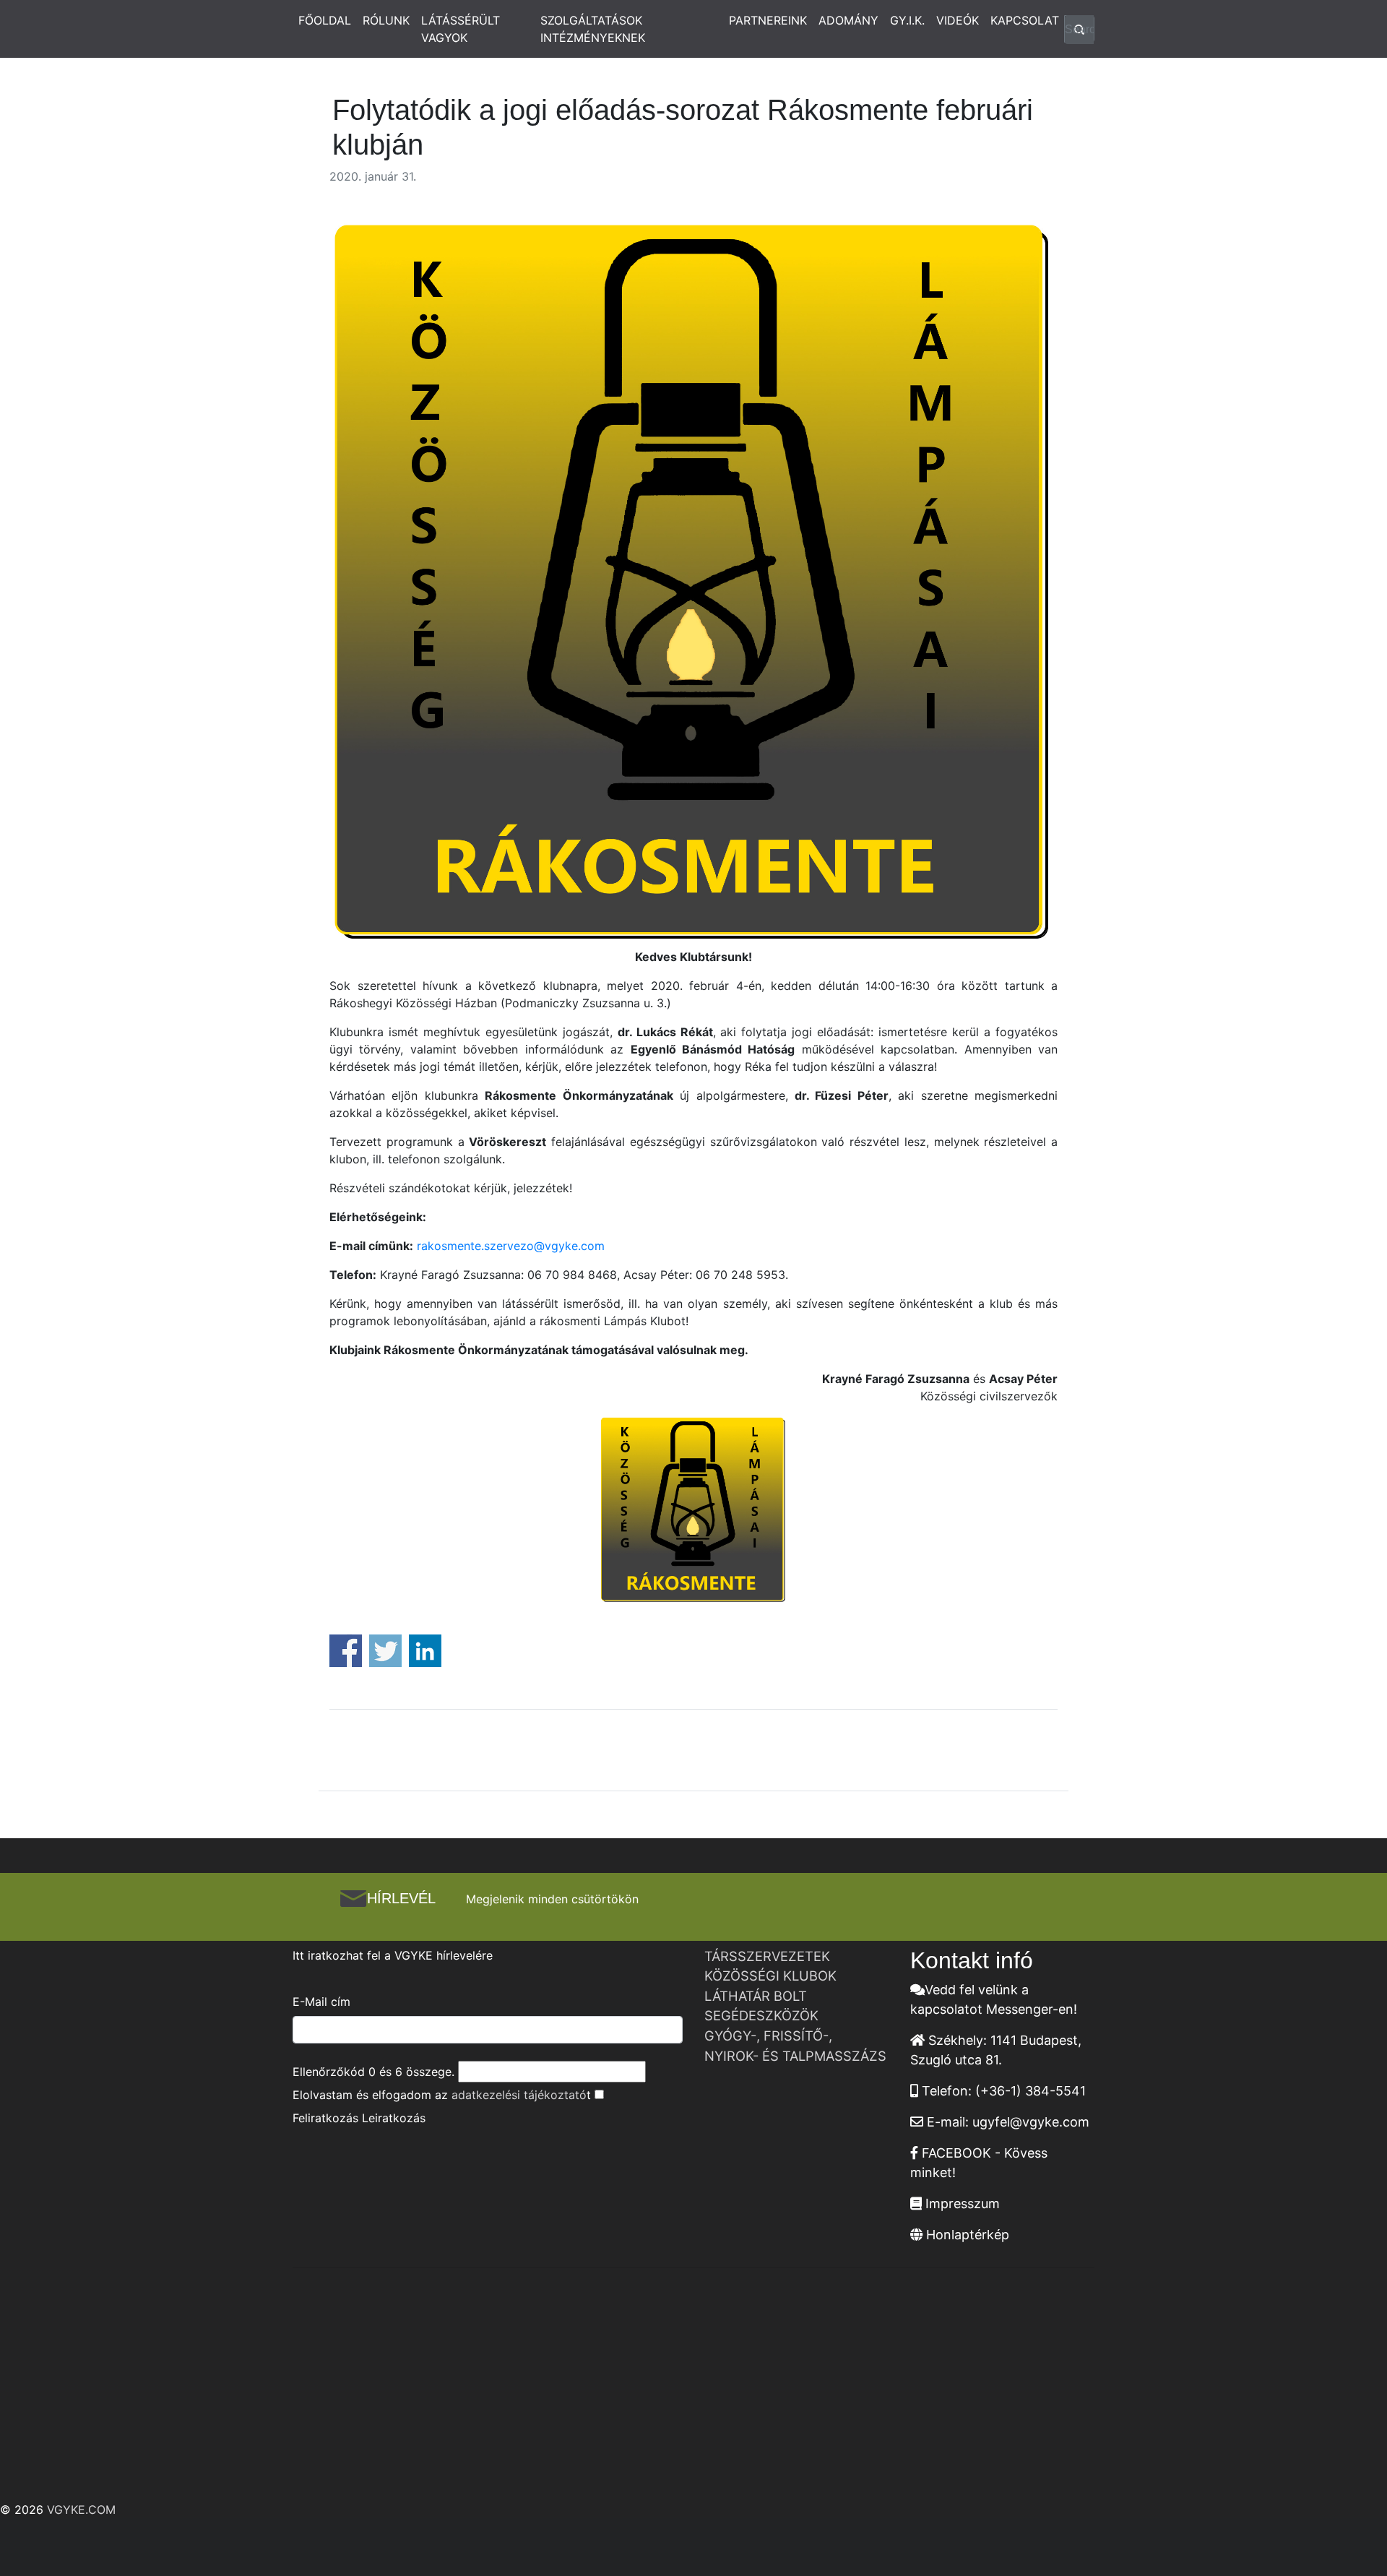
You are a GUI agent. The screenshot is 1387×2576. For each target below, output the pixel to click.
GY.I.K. (907, 20)
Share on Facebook (346, 1651)
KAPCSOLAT (1025, 20)
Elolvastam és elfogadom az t (442, 2095)
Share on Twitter (385, 1651)
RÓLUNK (386, 20)
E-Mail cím (321, 2002)
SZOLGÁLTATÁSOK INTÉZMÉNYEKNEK (593, 29)
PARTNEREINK (768, 20)
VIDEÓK (958, 20)
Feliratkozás (325, 2118)
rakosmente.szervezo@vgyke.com (511, 1246)
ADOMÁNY (848, 20)
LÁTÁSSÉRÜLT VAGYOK (461, 29)
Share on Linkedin (425, 1651)
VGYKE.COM (81, 2510)
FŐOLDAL (325, 20)
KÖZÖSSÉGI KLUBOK (770, 1976)
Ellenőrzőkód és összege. (373, 2072)
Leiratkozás (394, 2118)
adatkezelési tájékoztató (519, 2095)
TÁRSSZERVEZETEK (767, 1956)
